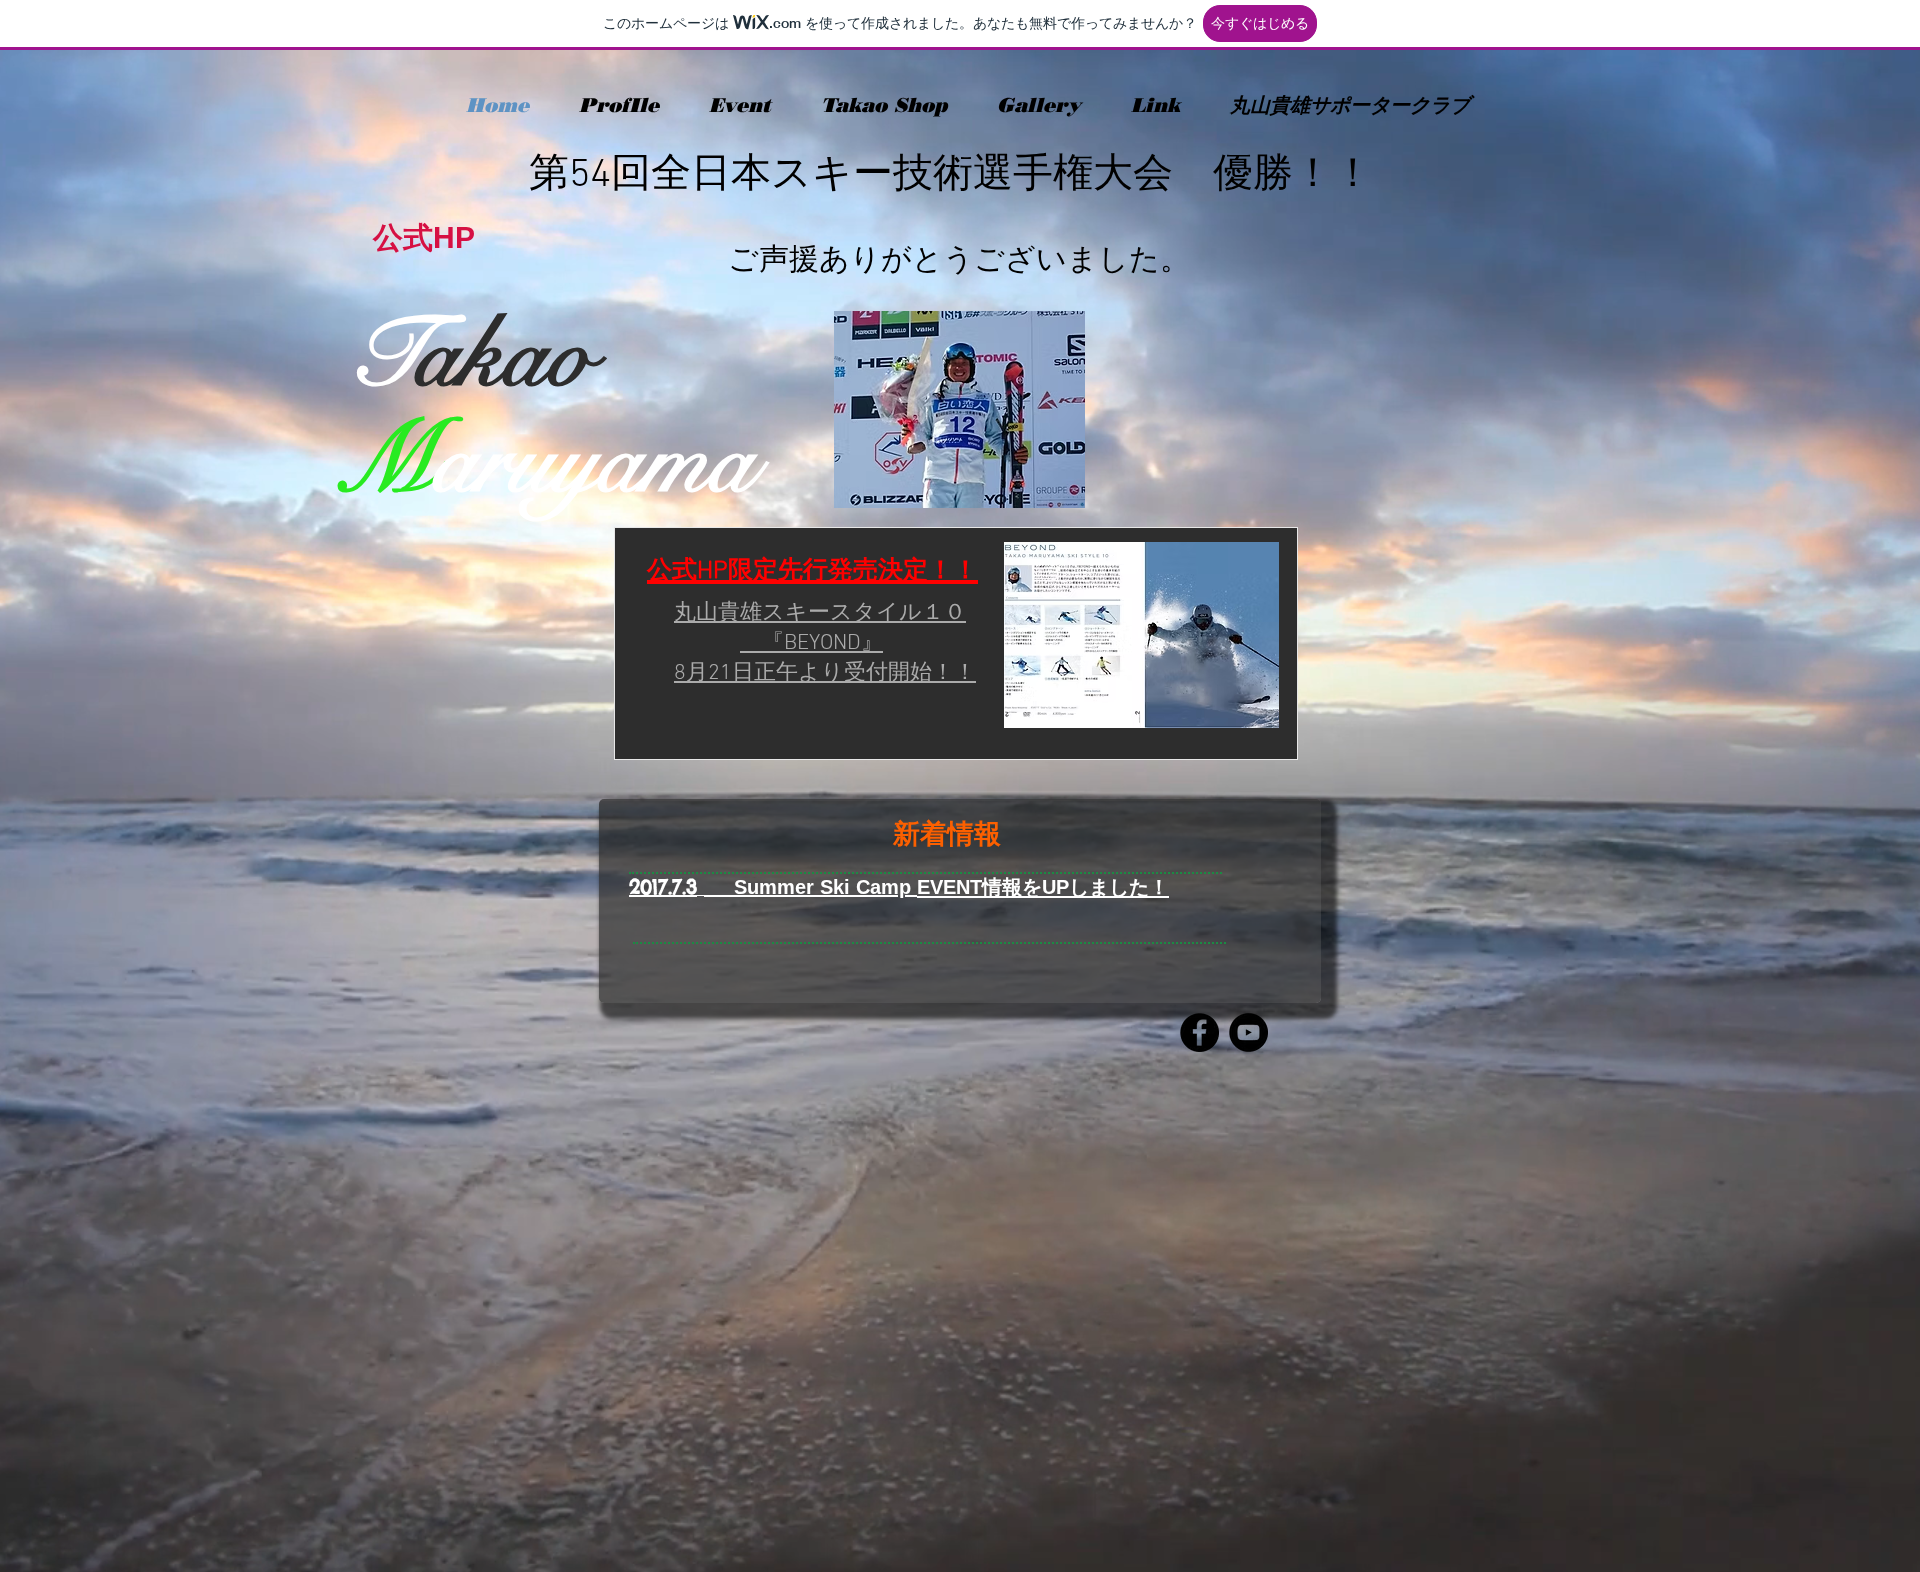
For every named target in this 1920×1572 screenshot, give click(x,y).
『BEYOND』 (811, 643)
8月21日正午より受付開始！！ (825, 673)
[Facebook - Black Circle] (1199, 1032)
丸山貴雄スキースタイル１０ (820, 613)
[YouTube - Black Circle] (1248, 1032)
